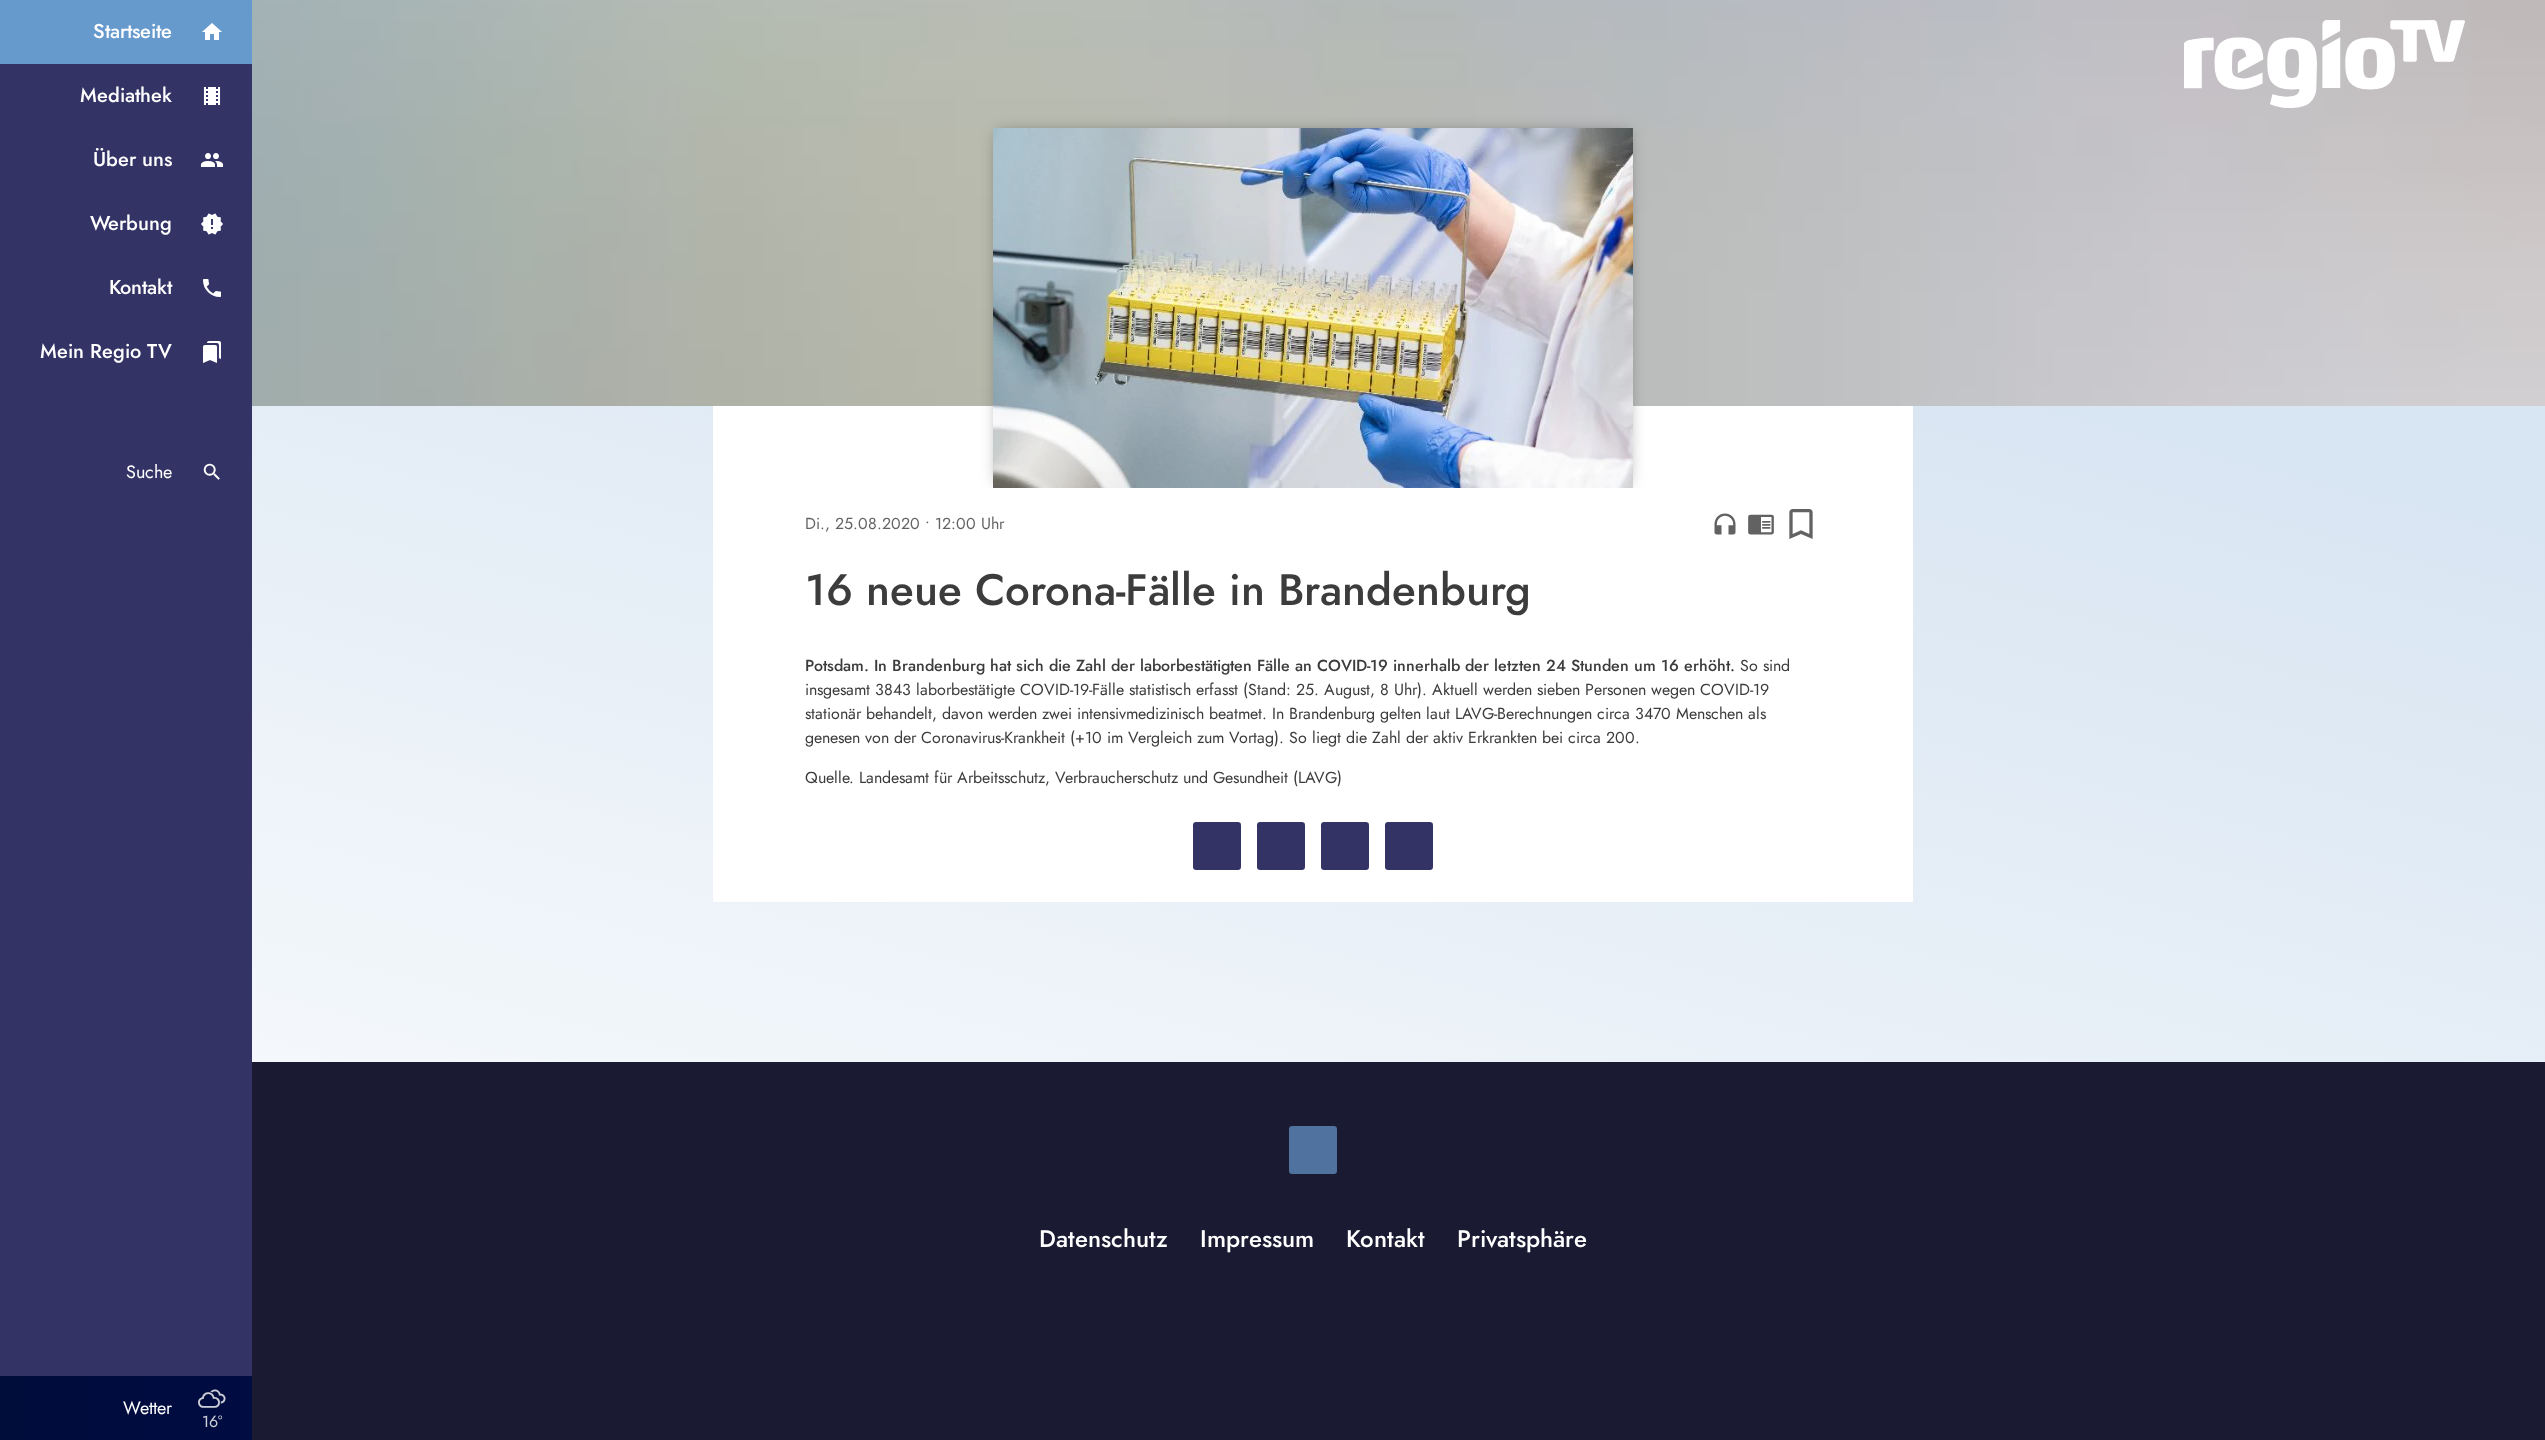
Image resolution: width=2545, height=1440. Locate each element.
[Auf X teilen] (1281, 846)
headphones (1725, 524)
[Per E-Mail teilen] (1409, 846)
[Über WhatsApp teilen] (1345, 846)
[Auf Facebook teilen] (1217, 846)
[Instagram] (1313, 1150)
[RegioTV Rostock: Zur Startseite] (2324, 64)
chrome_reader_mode (1761, 524)
